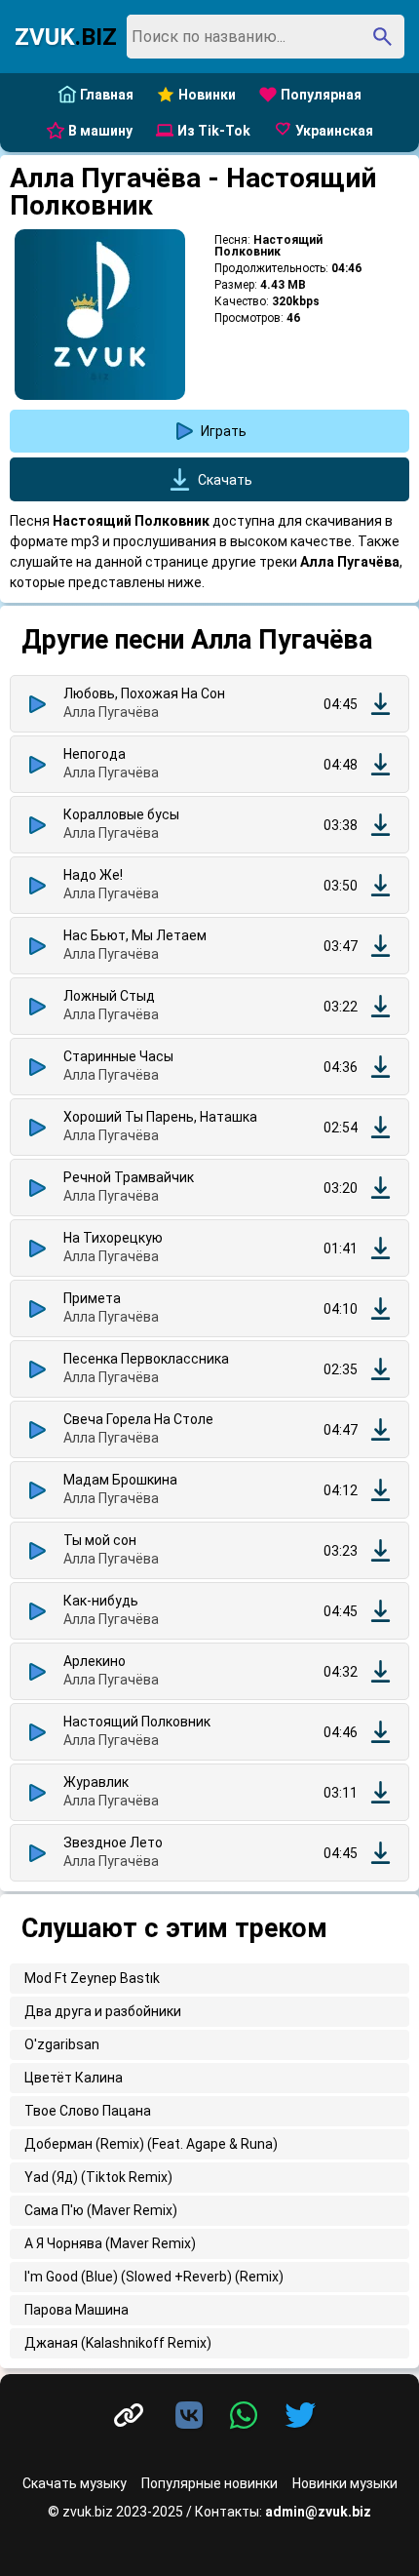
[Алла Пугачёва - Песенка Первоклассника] (381, 1369)
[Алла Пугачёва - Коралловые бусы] (381, 825)
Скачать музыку (75, 2483)
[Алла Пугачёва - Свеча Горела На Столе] (381, 1429)
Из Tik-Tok (214, 131)
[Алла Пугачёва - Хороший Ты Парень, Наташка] (381, 1127)
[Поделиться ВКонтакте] (193, 2416)
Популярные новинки (209, 2483)
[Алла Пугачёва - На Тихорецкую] (381, 1248)
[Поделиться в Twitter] (300, 2416)
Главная (107, 95)
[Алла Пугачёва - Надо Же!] (381, 885)
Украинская (334, 131)
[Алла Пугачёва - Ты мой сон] (381, 1550)
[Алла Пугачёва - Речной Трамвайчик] (381, 1188)
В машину (100, 131)
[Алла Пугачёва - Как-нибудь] (381, 1611)
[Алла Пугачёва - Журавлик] (381, 1792)
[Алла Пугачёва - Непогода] (381, 764)
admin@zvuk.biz (318, 2512)
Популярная (321, 95)
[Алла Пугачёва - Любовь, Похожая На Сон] (381, 704)
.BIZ (66, 37)
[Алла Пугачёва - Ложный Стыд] (381, 1006)
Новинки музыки (345, 2483)
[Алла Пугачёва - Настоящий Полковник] (381, 1732)
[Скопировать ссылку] (129, 2416)
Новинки (207, 95)
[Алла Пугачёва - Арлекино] (381, 1671)
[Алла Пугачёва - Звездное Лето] (381, 1853)
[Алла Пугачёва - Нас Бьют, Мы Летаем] (381, 946)
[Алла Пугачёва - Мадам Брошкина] (381, 1490)
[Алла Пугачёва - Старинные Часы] (381, 1067)
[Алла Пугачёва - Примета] (381, 1308)
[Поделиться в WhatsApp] (248, 2416)
